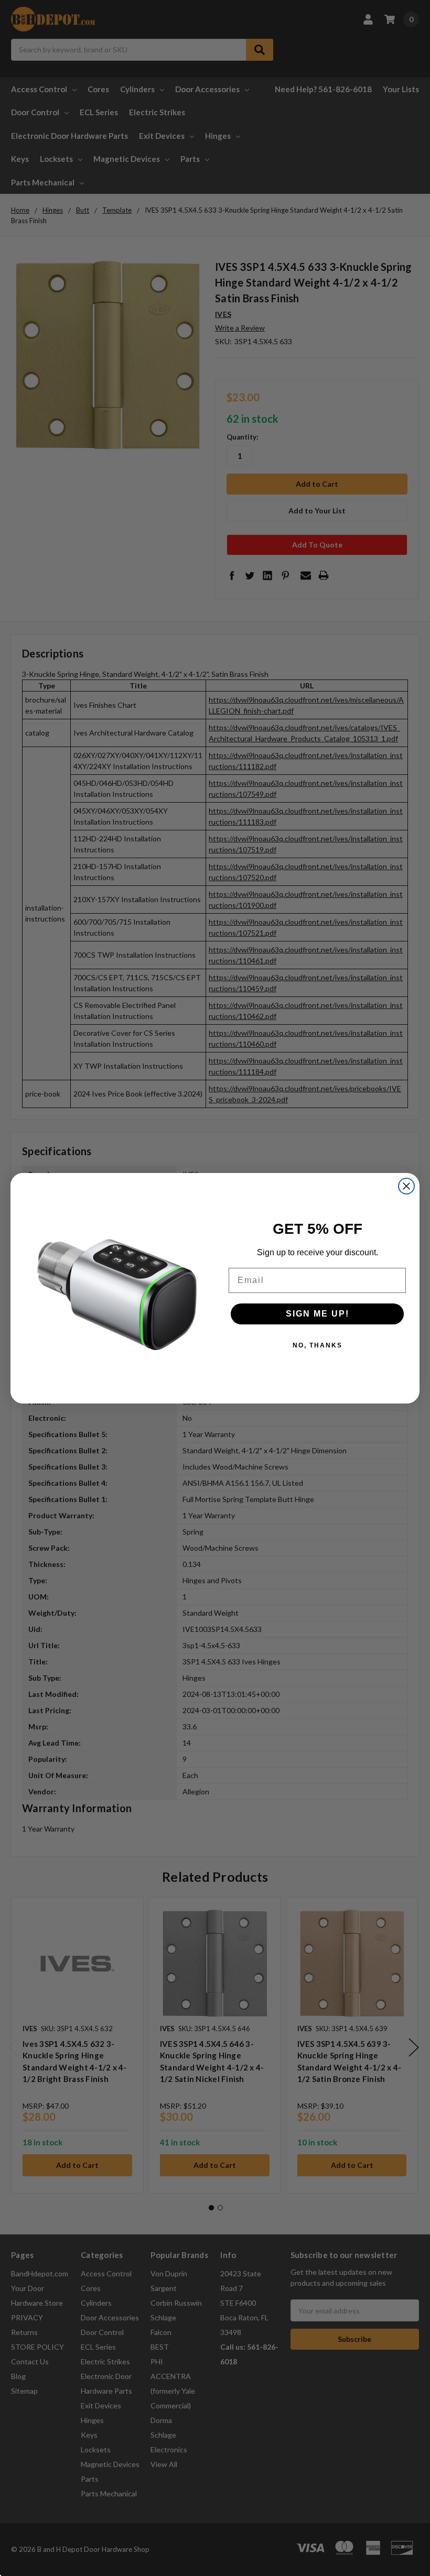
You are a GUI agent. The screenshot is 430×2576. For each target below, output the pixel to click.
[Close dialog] (406, 1186)
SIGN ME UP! (318, 1314)
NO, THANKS (318, 1345)
